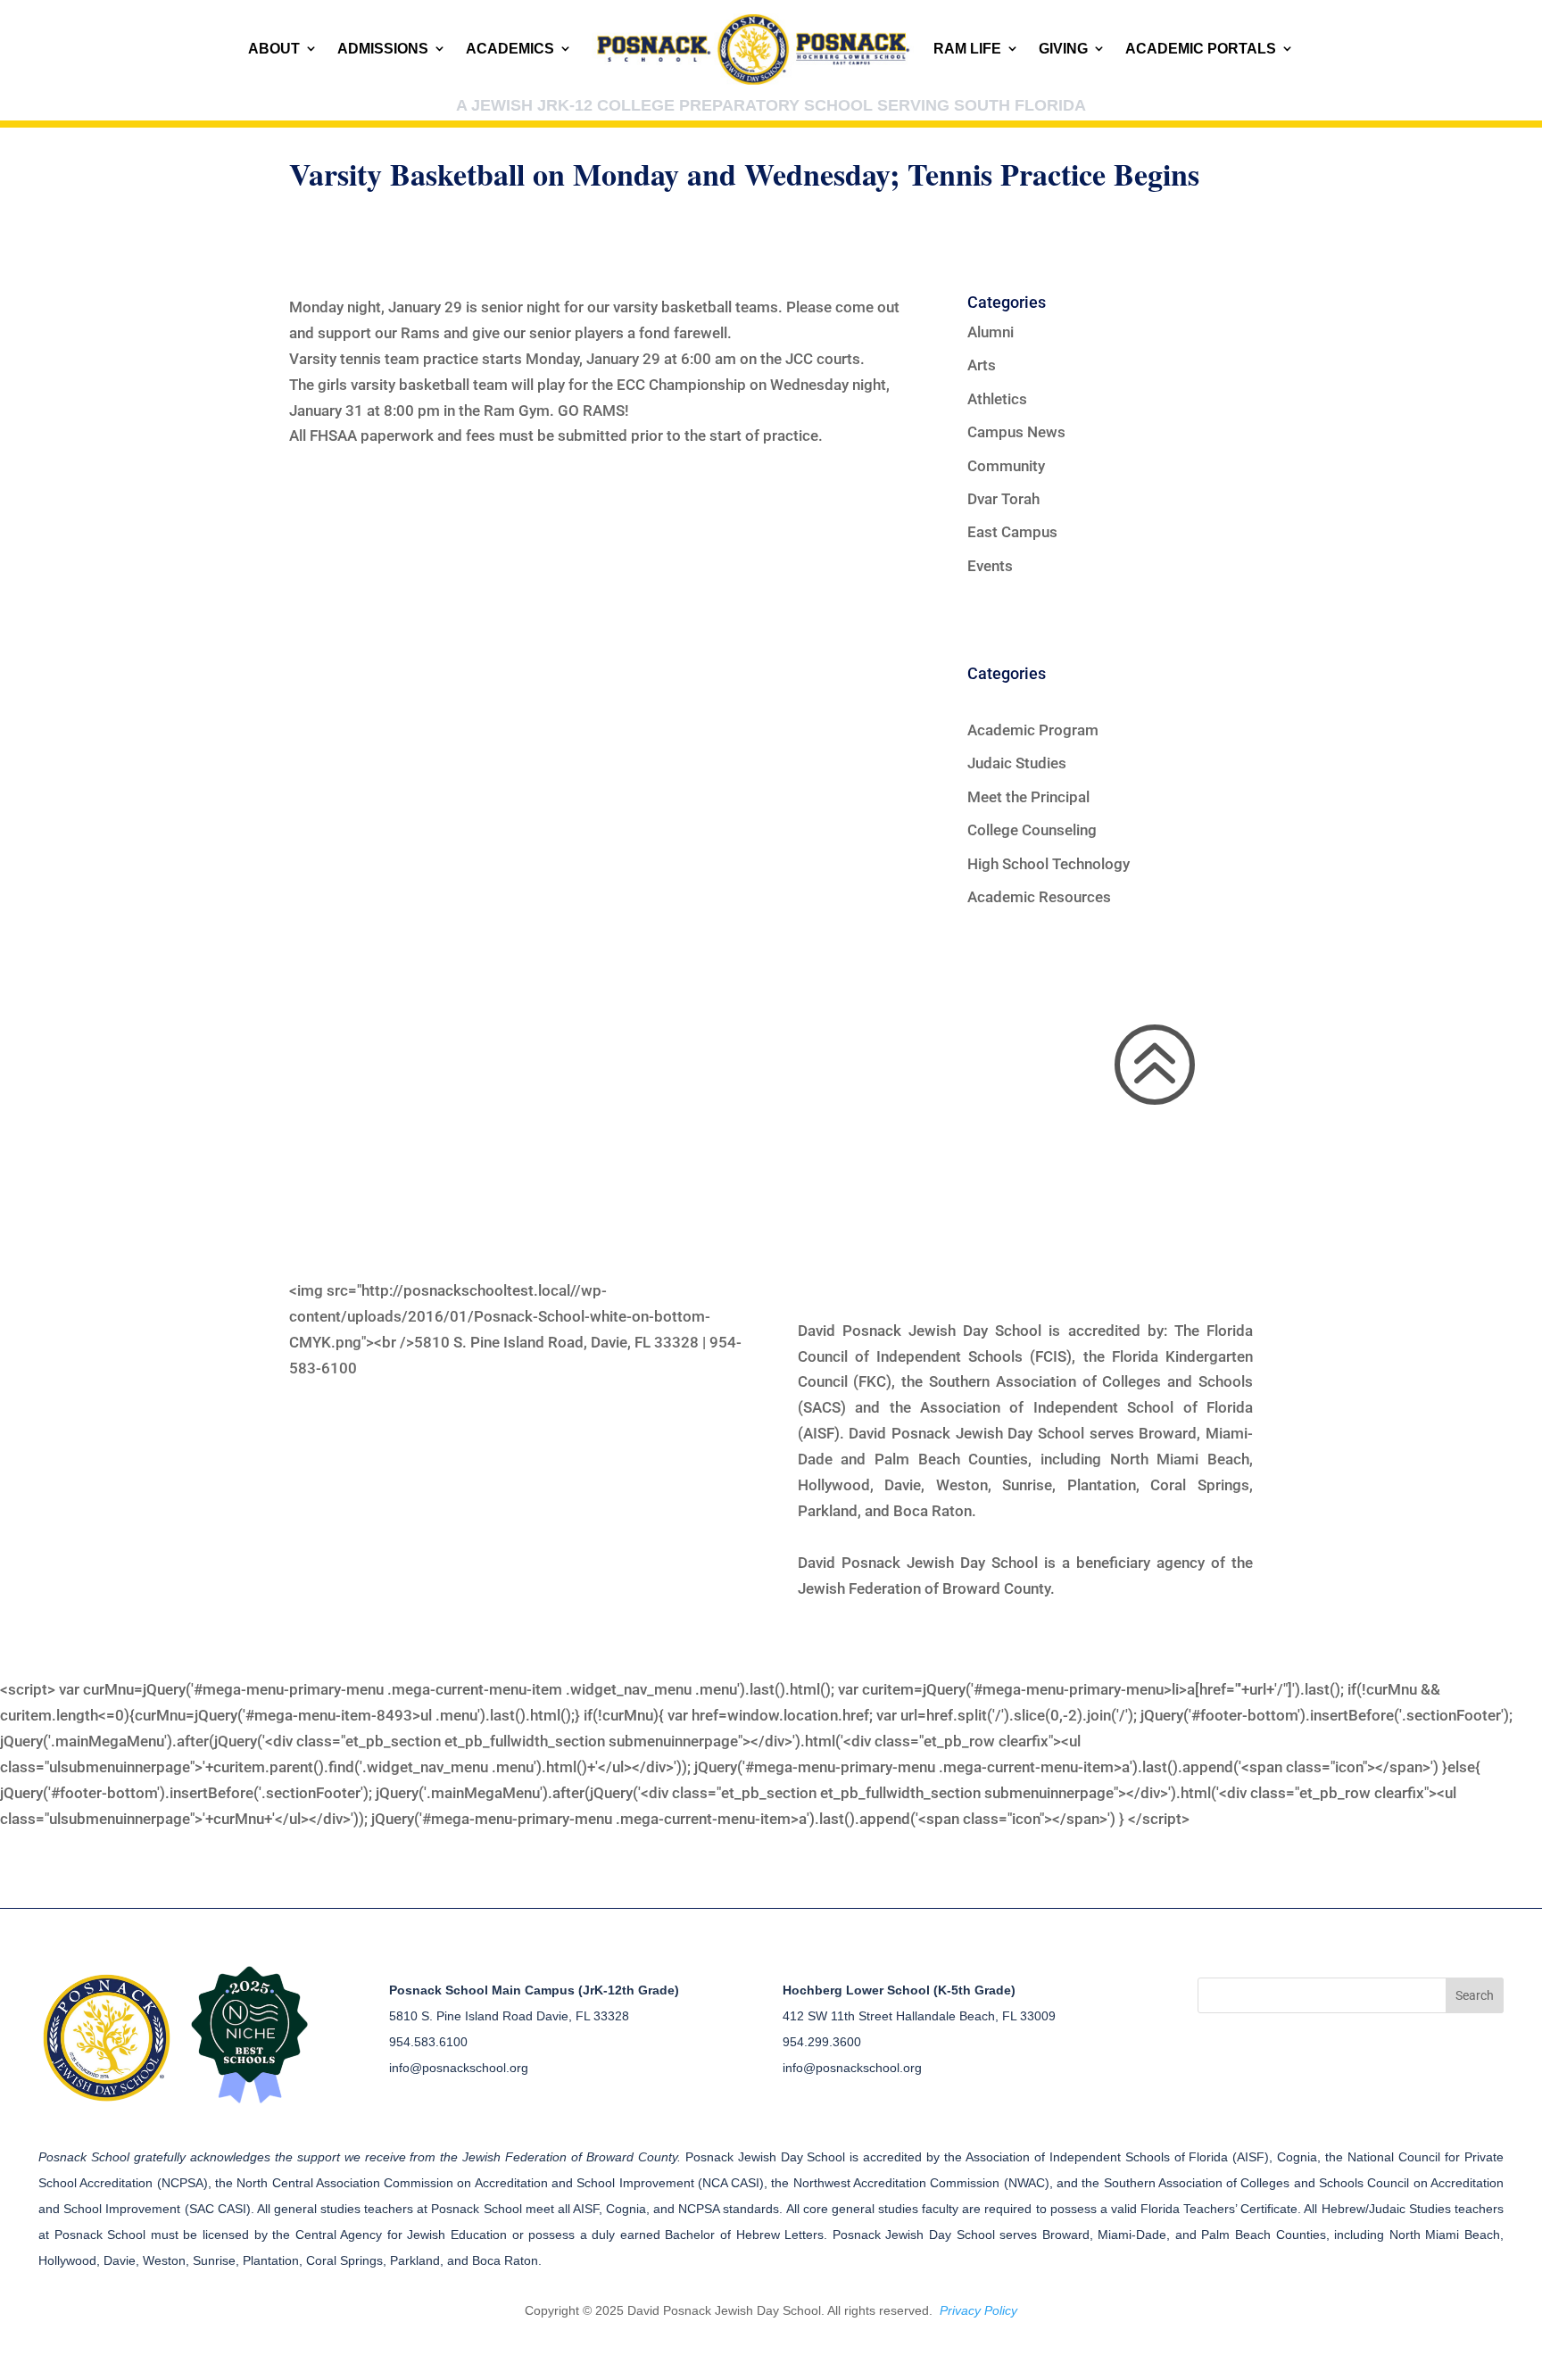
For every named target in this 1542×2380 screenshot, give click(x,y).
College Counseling (1032, 830)
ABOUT (274, 49)
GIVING (1063, 49)
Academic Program (1033, 730)
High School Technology (1049, 864)
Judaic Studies (1017, 763)
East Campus (1012, 532)
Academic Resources (1039, 897)
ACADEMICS (510, 49)
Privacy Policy (978, 2310)
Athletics (997, 399)
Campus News (1016, 432)
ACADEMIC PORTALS (1201, 49)
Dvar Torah (1003, 499)
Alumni (991, 332)
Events (990, 566)
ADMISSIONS (383, 49)
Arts (982, 365)
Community (1006, 466)
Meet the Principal (1028, 797)
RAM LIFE (967, 49)
